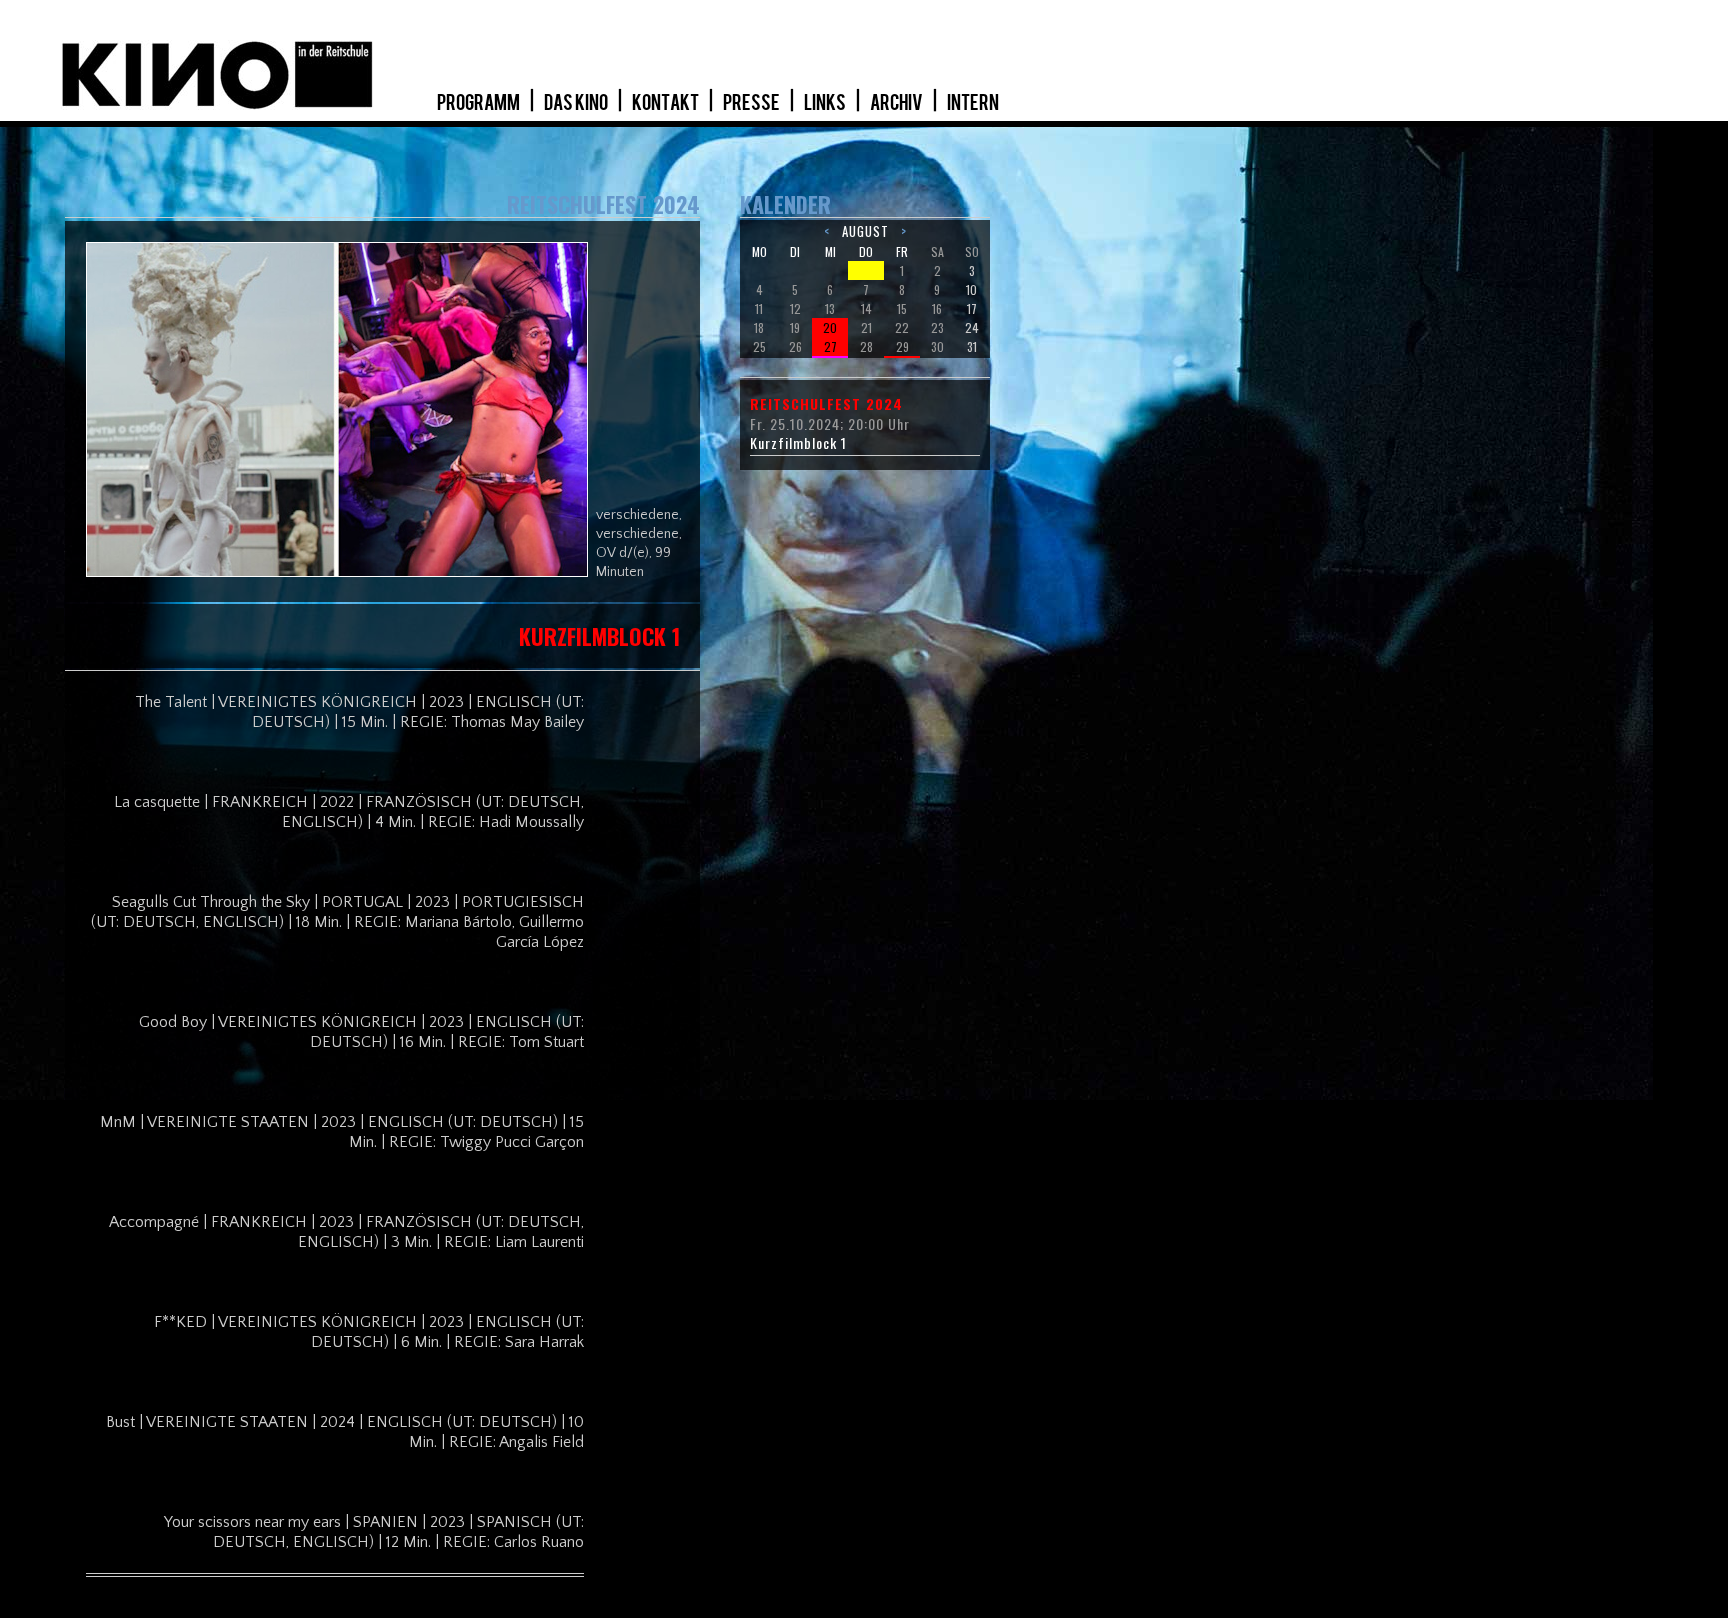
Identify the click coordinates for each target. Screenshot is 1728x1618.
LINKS (826, 103)
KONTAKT (666, 103)
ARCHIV (897, 103)
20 (830, 327)
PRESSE (752, 103)
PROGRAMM (479, 103)
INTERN (973, 103)
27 (830, 346)
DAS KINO (577, 103)
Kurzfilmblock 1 (798, 443)
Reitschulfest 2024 (826, 404)
